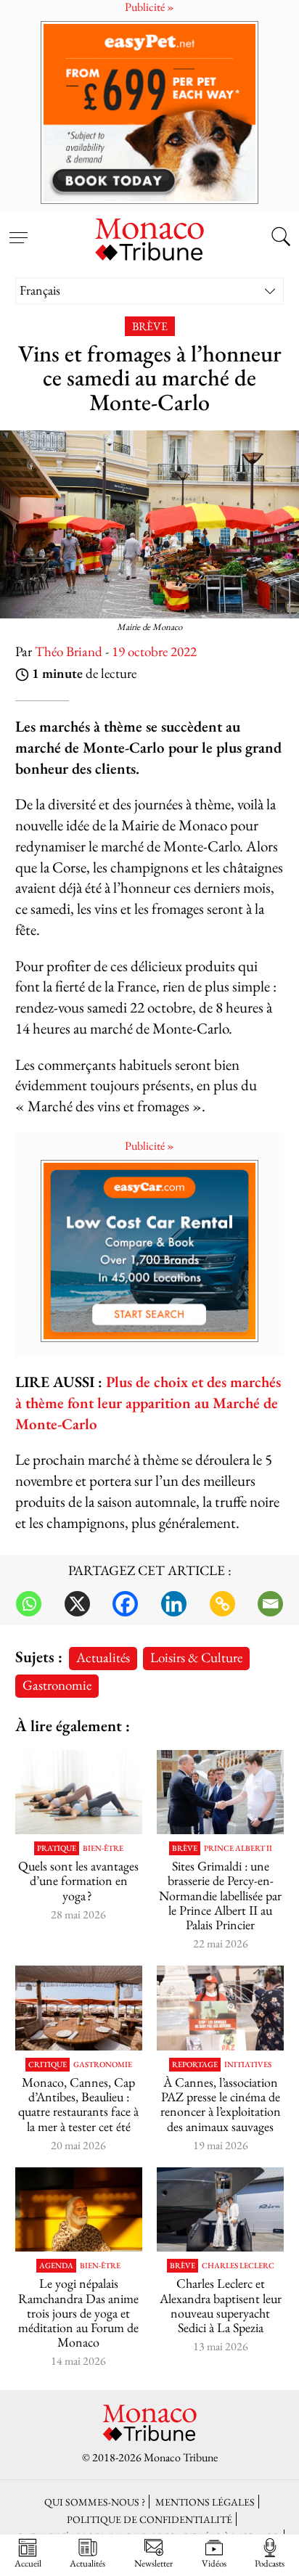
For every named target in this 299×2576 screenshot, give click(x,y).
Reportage (195, 2065)
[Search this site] (281, 238)
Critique (48, 2065)
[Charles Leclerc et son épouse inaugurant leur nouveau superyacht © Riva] (220, 2210)
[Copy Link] (222, 1604)
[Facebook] (125, 1604)
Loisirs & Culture (196, 1657)
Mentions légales (205, 2502)
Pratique (57, 1848)
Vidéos (214, 2563)
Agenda (56, 2266)
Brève (150, 326)
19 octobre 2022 (154, 651)
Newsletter (153, 2563)
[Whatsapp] (29, 1604)
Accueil (28, 2563)
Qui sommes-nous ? (95, 2502)
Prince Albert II (238, 1848)
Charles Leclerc (238, 2266)
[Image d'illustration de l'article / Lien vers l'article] (79, 1792)
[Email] (270, 1604)
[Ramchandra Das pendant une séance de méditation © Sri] (79, 2210)
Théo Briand (69, 651)
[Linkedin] (174, 1604)
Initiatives (248, 2065)
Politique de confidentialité (149, 2519)
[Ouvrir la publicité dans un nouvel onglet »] (149, 112)
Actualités (103, 1657)
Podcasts (270, 2563)
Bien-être (103, 1848)
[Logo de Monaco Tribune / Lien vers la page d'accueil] (149, 237)
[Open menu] (18, 229)
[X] (77, 1604)
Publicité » (149, 1146)
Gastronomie (57, 1685)
